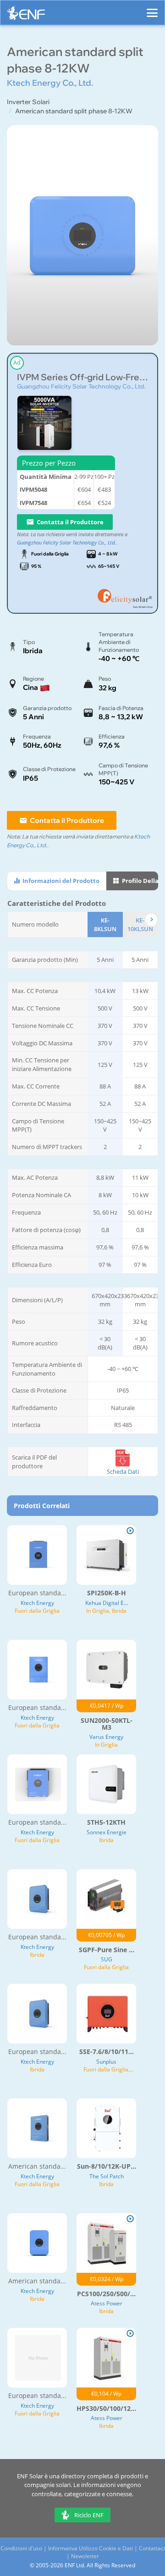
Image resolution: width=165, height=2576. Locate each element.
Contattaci (152, 2548)
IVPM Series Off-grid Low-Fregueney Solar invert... (82, 377)
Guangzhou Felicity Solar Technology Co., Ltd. (81, 386)
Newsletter (85, 2556)
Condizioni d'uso (21, 2548)
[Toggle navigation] (152, 9)
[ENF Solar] (26, 15)
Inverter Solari (28, 102)
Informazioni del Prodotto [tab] (60, 881)
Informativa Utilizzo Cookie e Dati (91, 2548)
